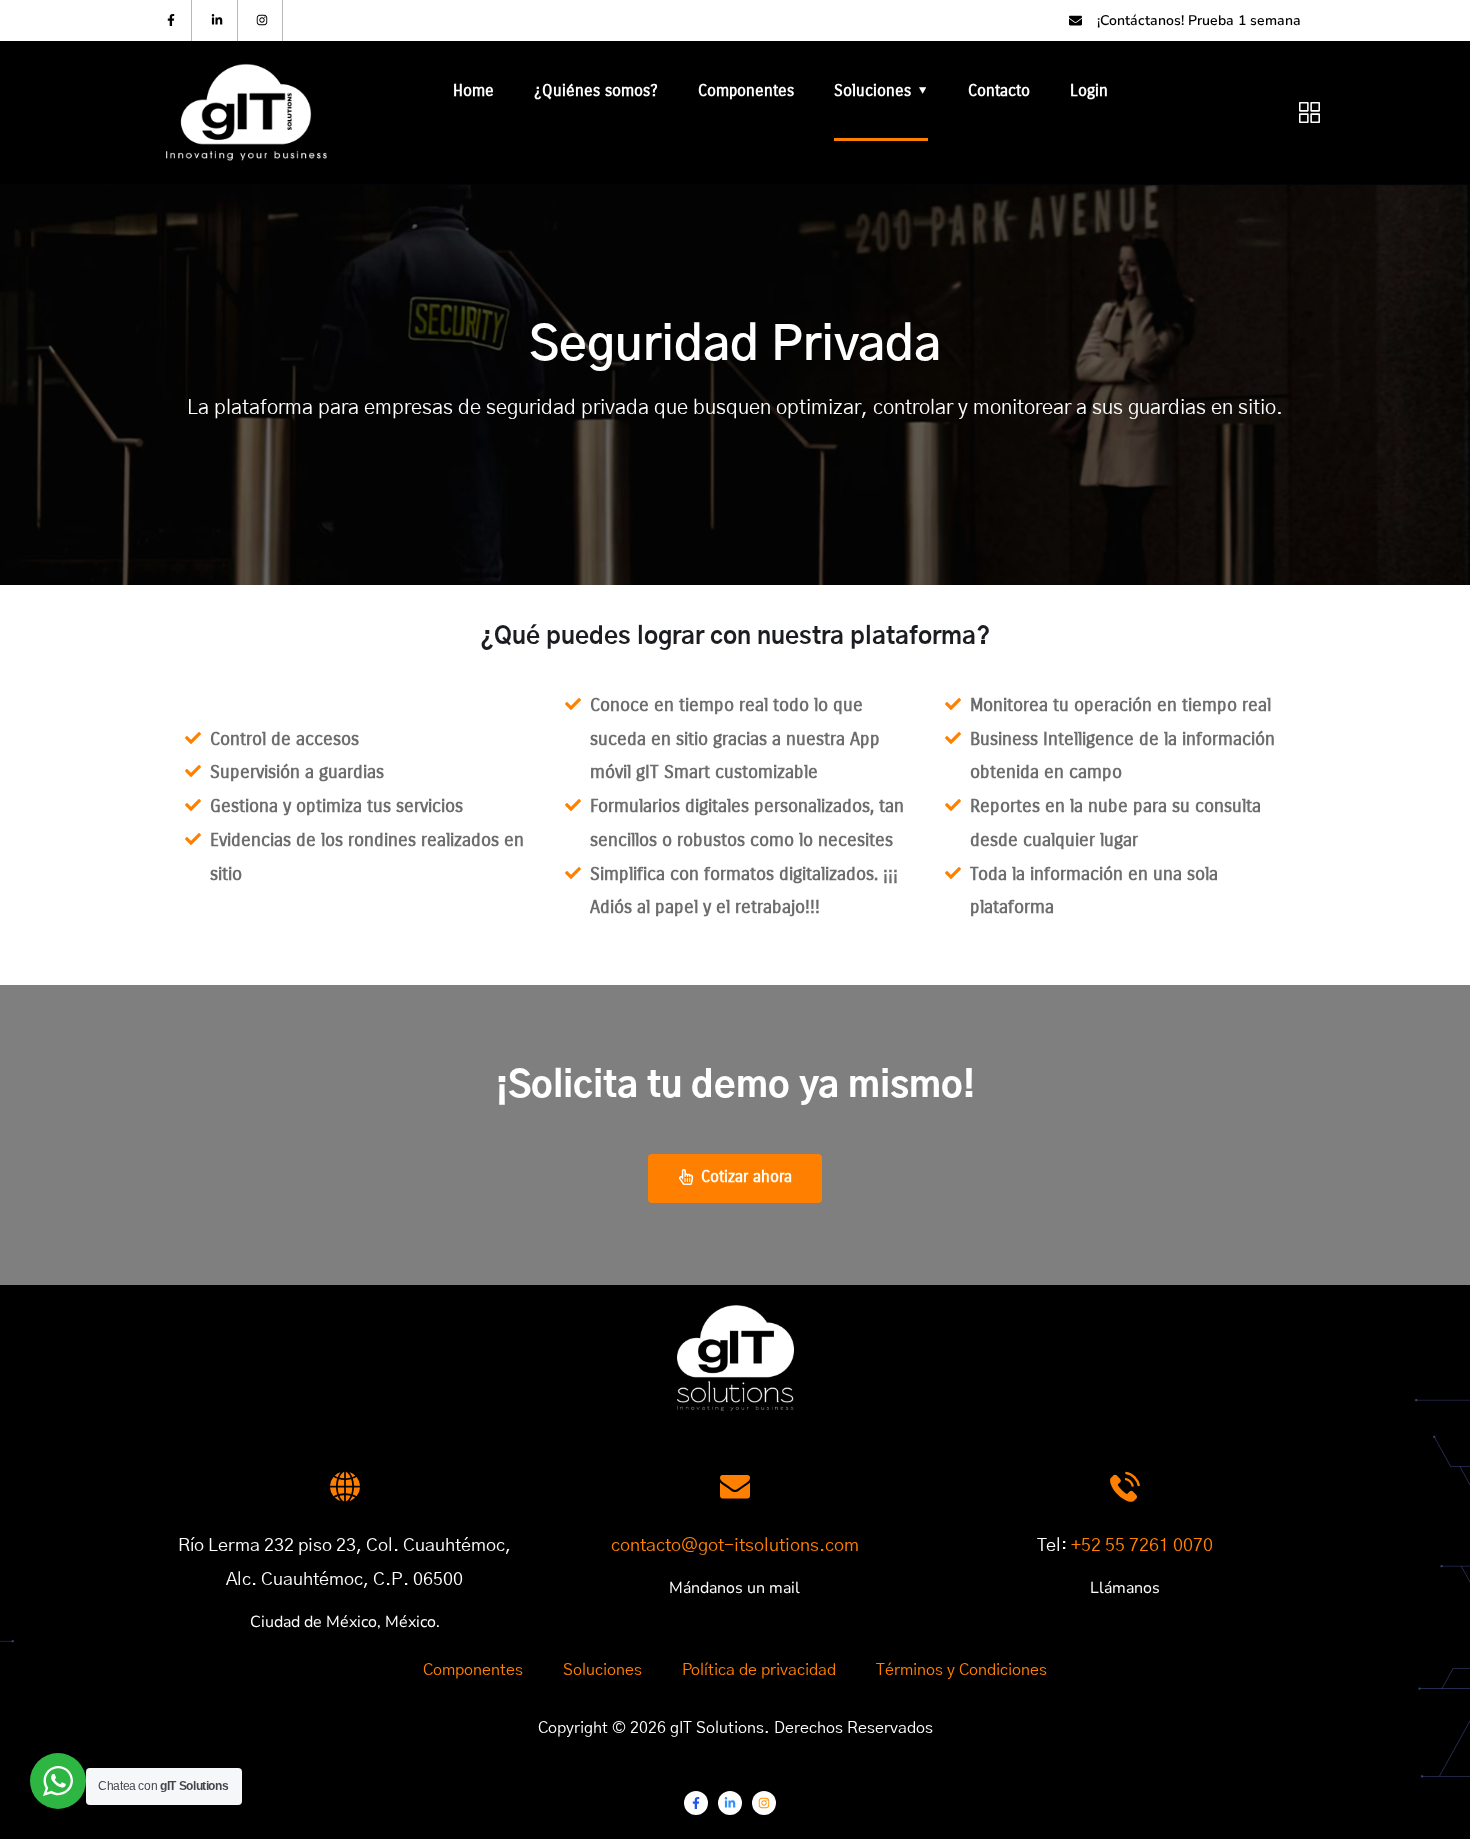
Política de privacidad (759, 1670)
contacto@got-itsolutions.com (735, 1546)
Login (1089, 90)
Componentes (746, 90)
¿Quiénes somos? (596, 90)
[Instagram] (263, 20)
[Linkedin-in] (217, 20)
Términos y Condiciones (961, 1670)
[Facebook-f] (171, 20)
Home (473, 90)
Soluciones (872, 90)
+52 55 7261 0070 (1142, 1546)
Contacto (999, 90)
